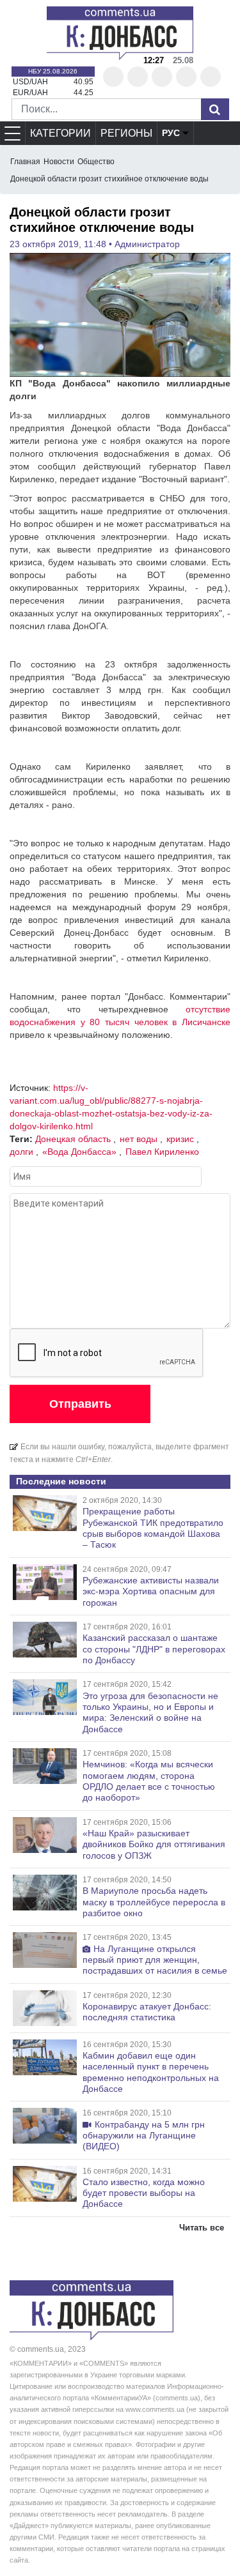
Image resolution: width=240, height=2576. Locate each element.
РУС (171, 133)
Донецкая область (73, 1139)
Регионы (126, 133)
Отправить (80, 1404)
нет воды (139, 1139)
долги (21, 1152)
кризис (180, 1139)
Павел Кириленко (162, 1152)
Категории (60, 133)
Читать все (202, 2228)
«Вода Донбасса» (79, 1152)
